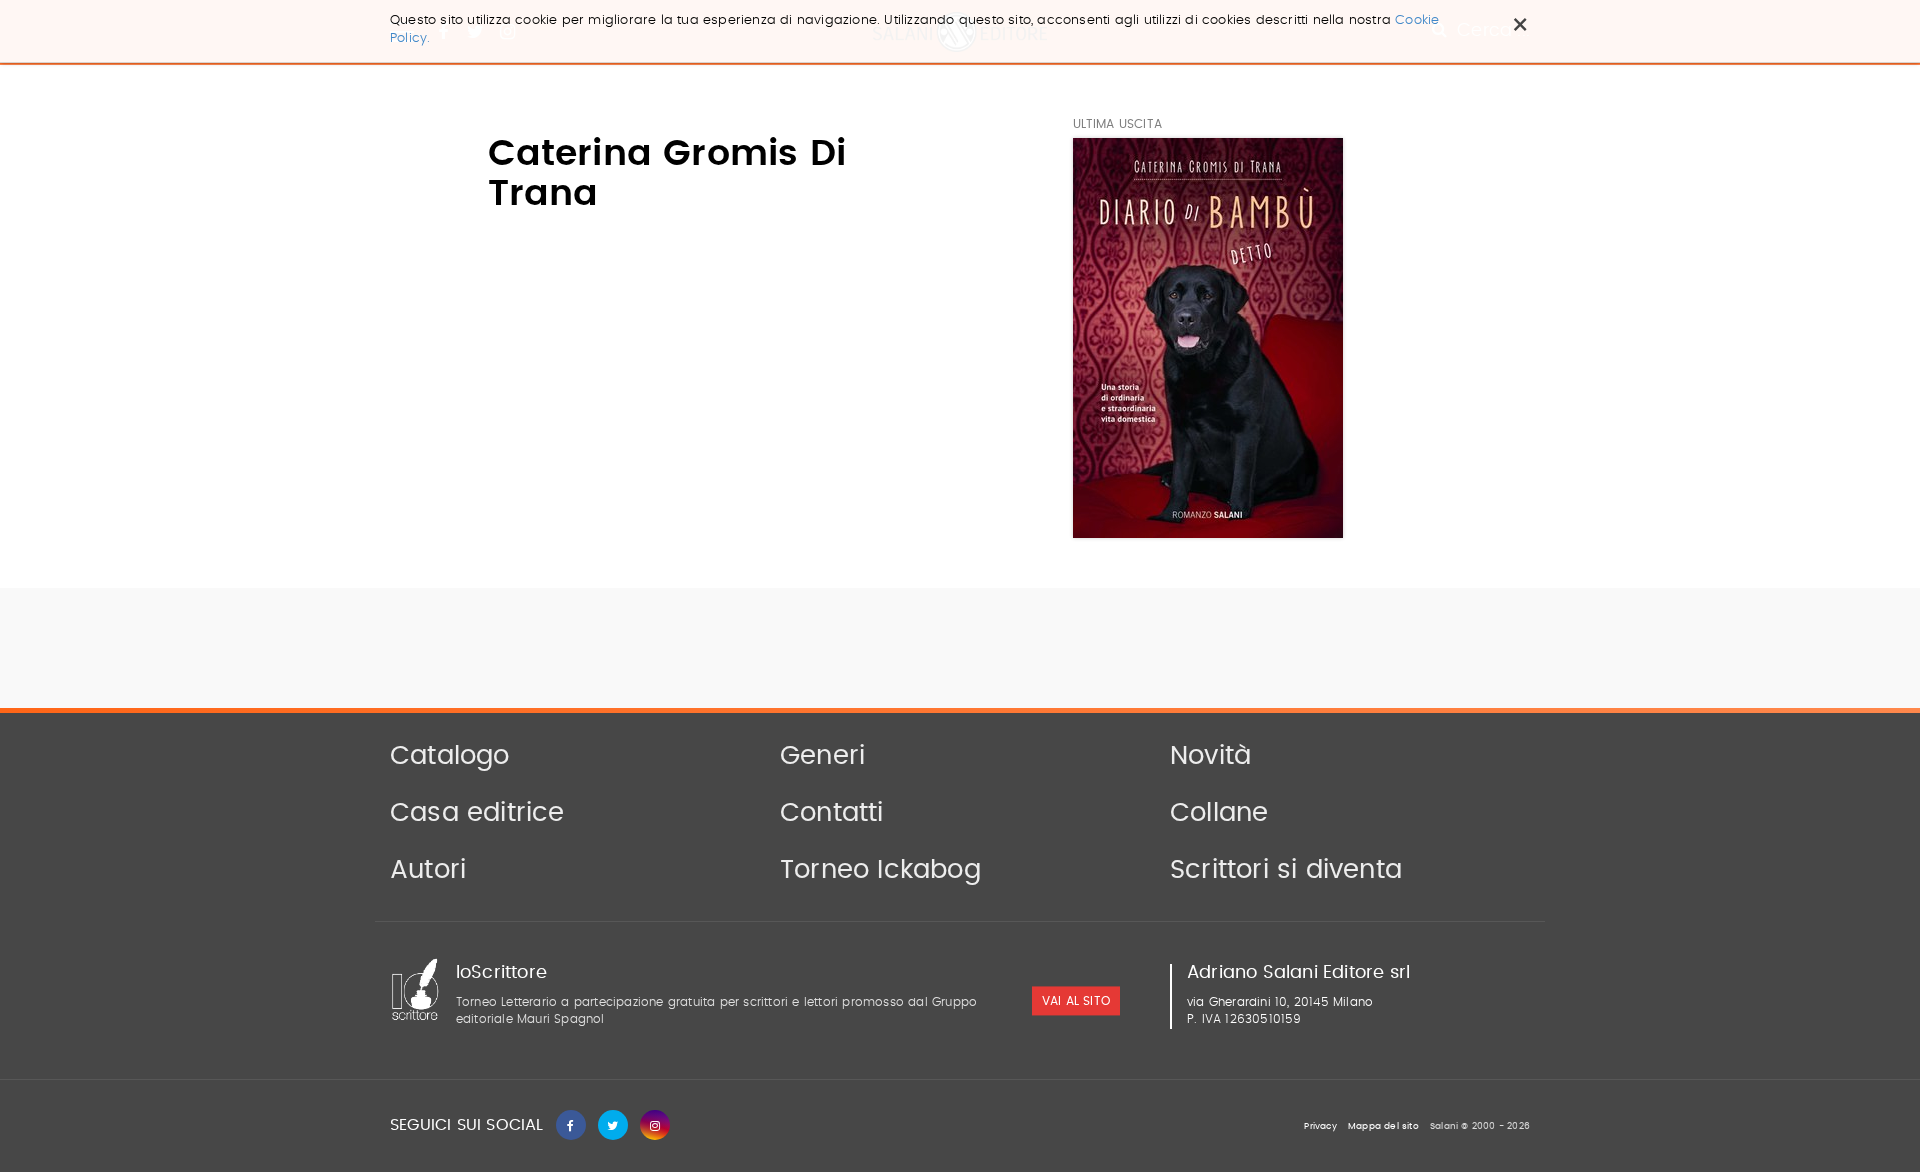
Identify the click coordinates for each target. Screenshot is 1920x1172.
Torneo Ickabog (880, 870)
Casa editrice (477, 813)
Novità (1210, 756)
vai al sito (1076, 1002)
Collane (1219, 813)
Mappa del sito (1383, 1126)
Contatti (832, 813)
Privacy (1320, 1126)
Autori (428, 870)
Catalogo (450, 756)
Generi (822, 756)
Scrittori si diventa (1286, 870)
